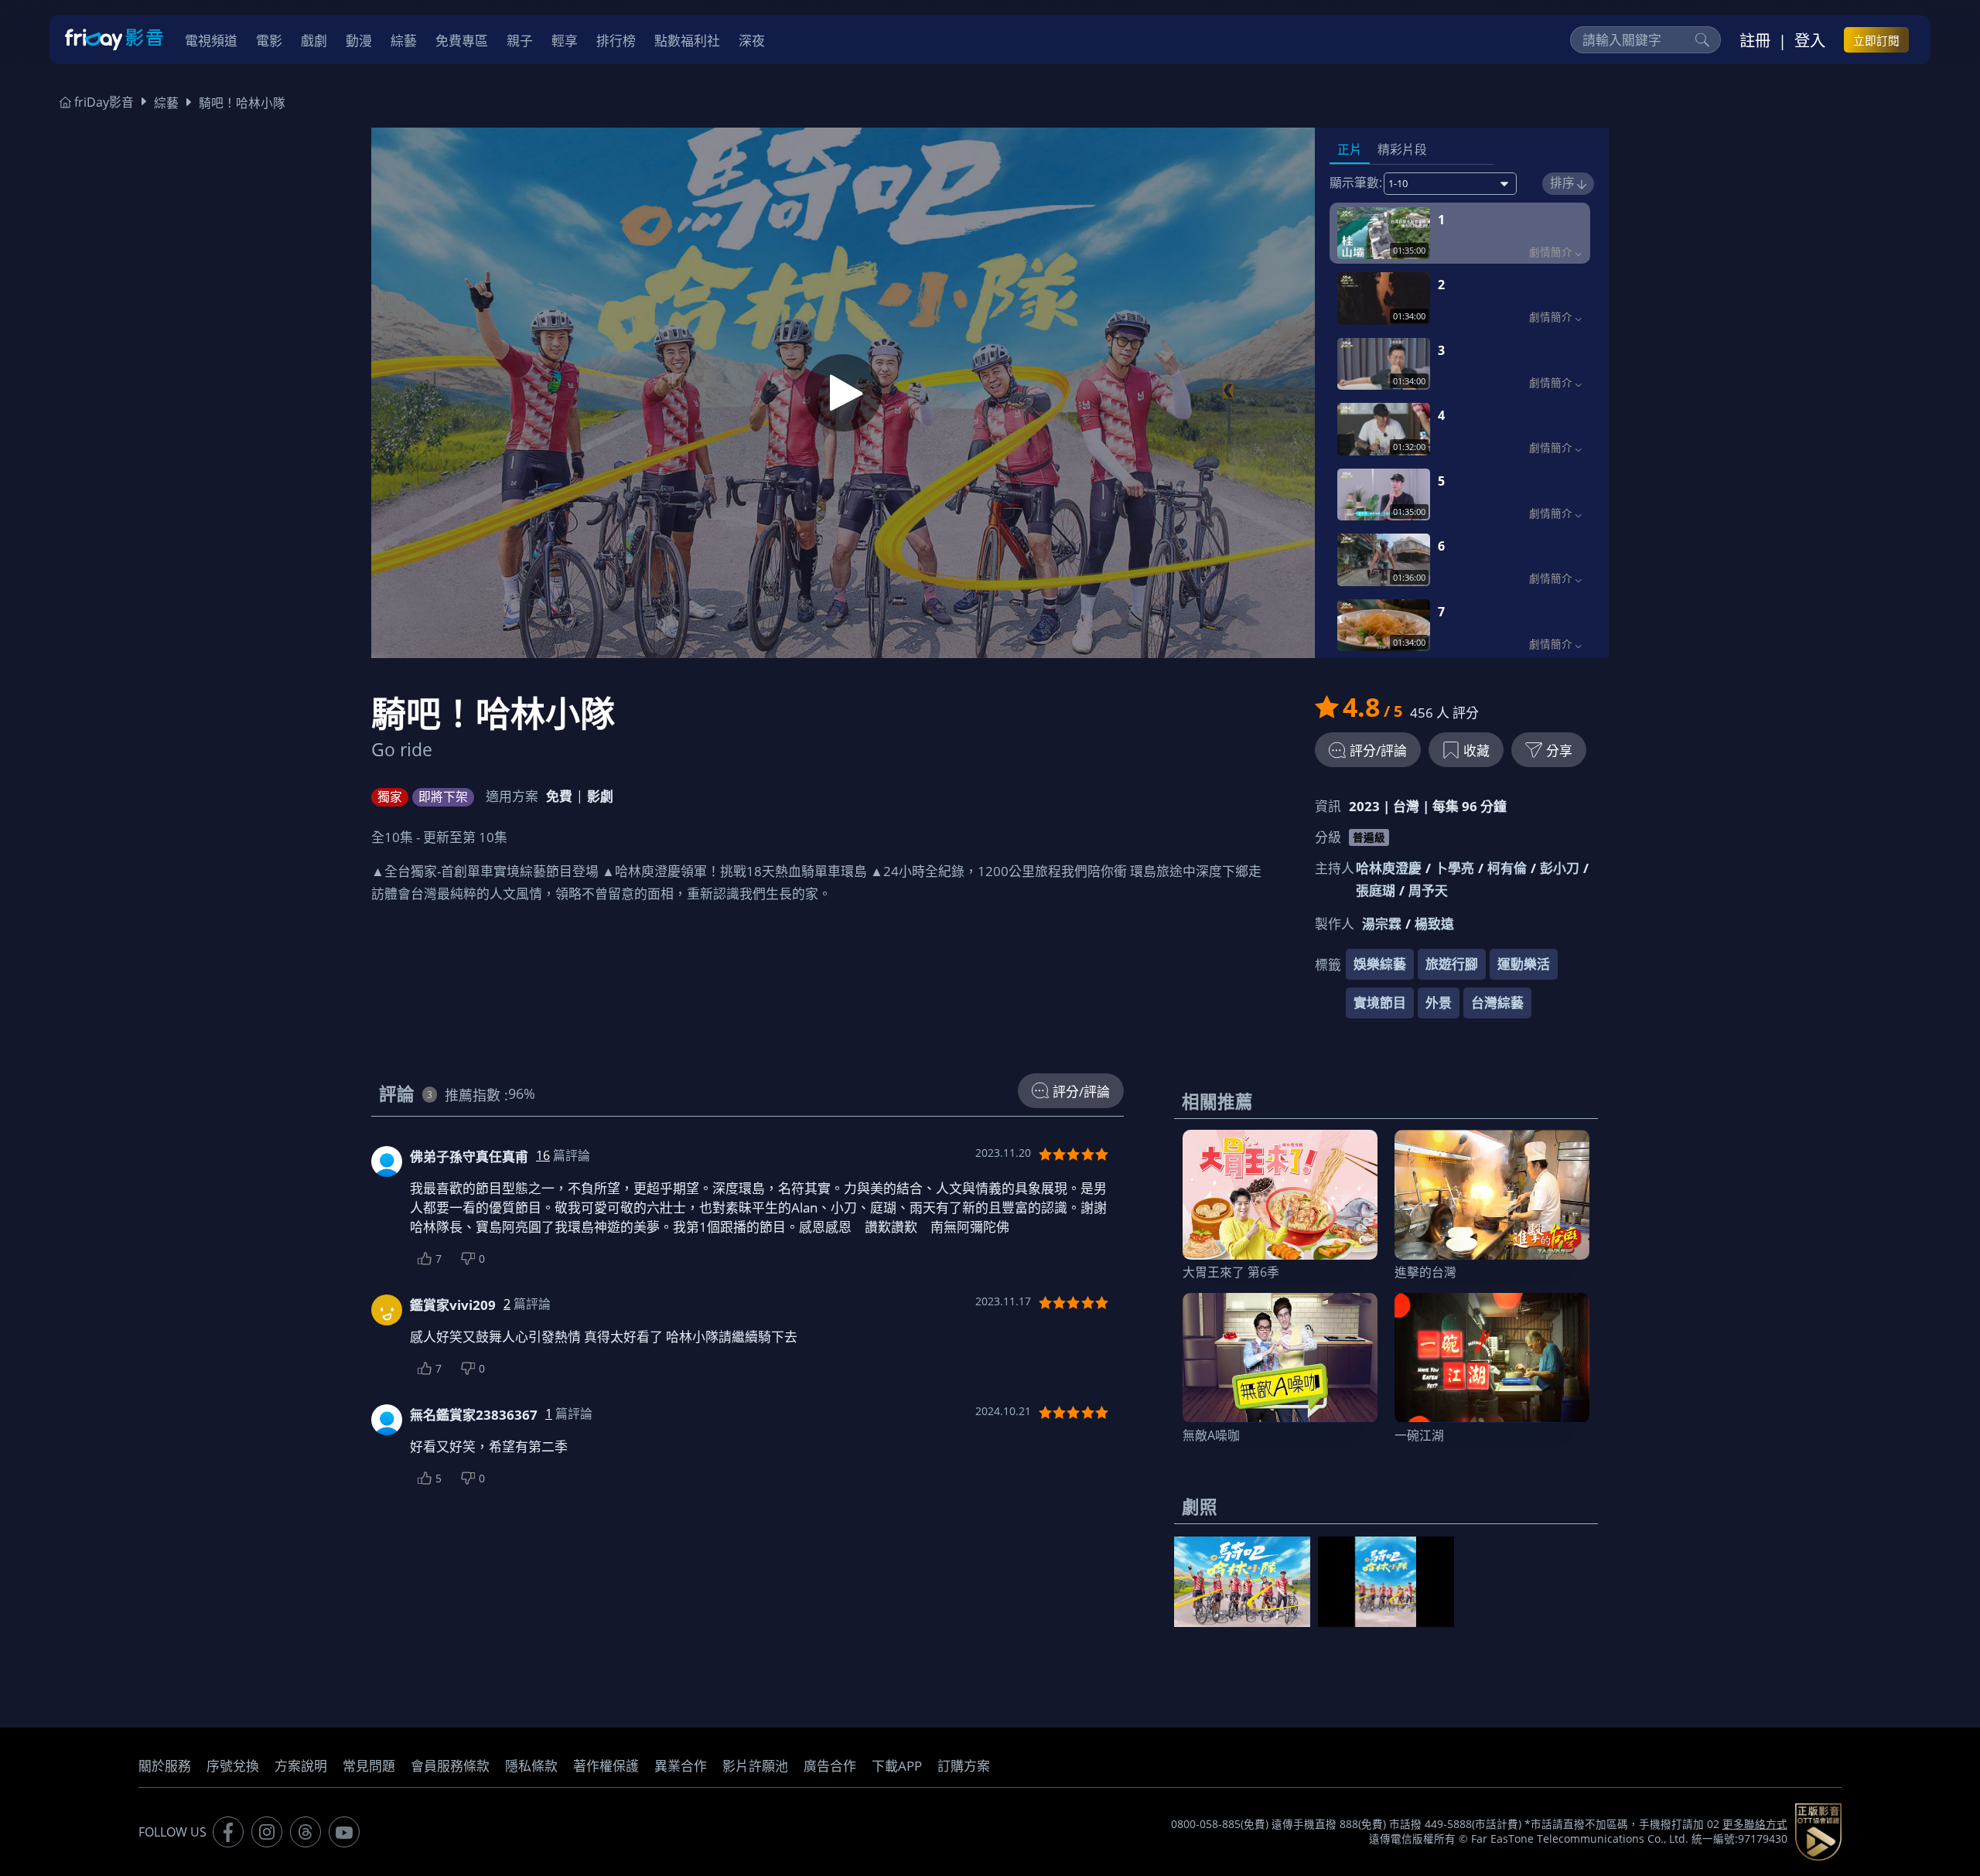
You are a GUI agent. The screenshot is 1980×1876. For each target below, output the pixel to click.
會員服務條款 (450, 1766)
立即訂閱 (1876, 40)
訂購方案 (964, 1766)
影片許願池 (755, 1766)
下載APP (897, 1766)
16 (543, 1155)
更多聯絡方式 (1755, 1824)
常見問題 (369, 1766)
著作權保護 (606, 1766)
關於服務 (165, 1766)
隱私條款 (531, 1766)
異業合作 (681, 1766)
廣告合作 (830, 1766)
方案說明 (301, 1766)
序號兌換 (233, 1766)
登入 (1810, 40)
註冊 (1755, 40)
